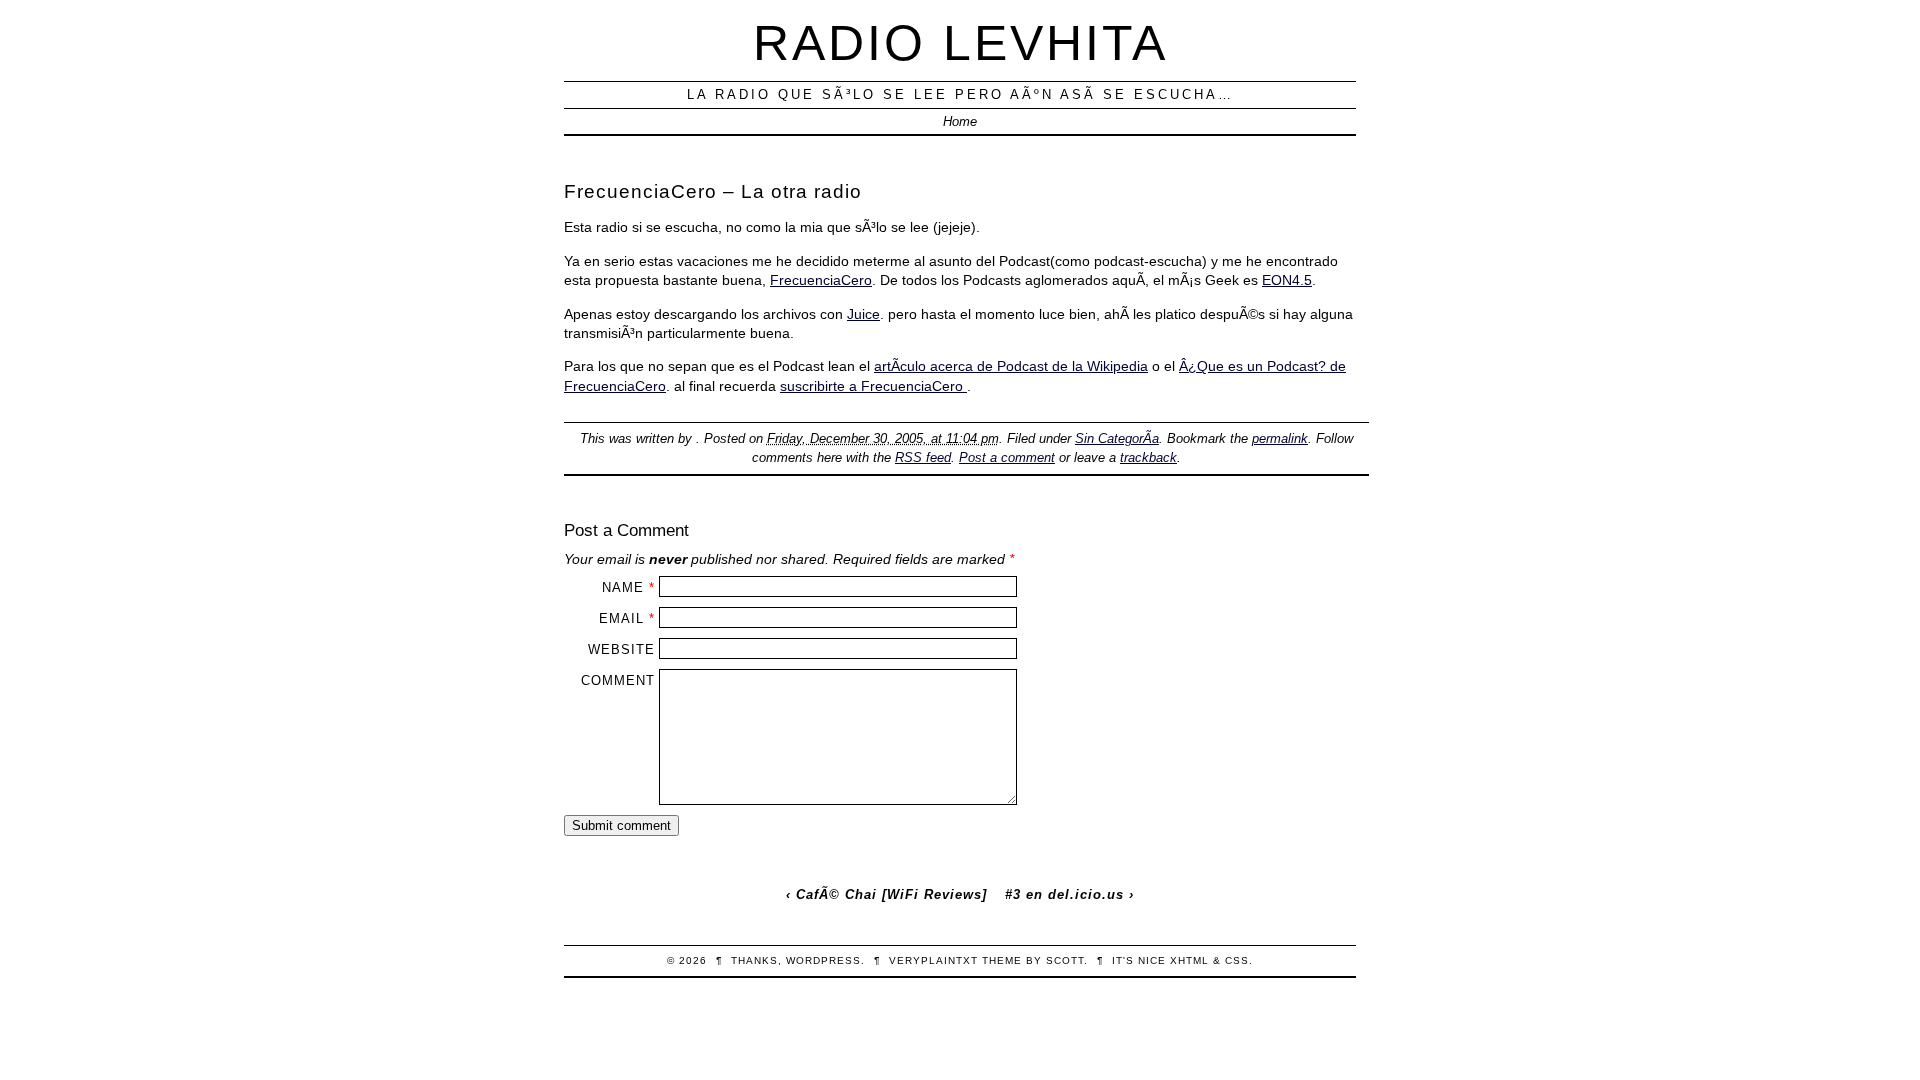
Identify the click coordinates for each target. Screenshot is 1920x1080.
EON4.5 (1287, 280)
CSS (1237, 960)
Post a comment (1007, 457)
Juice (863, 314)
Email (621, 618)
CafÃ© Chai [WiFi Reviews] (891, 894)
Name (623, 587)
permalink (1280, 438)
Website (621, 649)
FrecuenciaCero (821, 280)
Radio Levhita (960, 42)
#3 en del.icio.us (1064, 894)
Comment (618, 680)
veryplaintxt (933, 960)
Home (960, 121)
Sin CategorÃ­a (1117, 438)
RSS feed (923, 457)
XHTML (1189, 960)
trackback (1148, 457)
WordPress (823, 960)
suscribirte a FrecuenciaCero (873, 386)
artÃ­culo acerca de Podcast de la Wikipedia (1011, 366)
